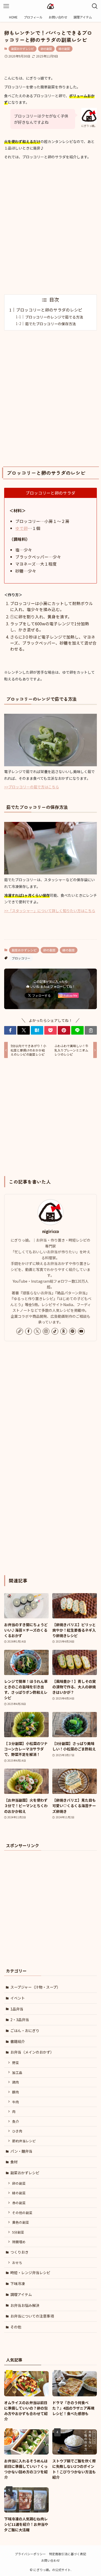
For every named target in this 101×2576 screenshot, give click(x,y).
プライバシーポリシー (30, 2554)
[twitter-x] (37, 1331)
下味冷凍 (18, 2283)
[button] (10, 1030)
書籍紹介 (18, 2041)
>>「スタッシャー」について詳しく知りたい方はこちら (50, 911)
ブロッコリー (21, 958)
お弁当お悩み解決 (25, 2305)
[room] (64, 1331)
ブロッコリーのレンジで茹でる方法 (54, 317)
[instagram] (46, 1331)
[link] (20, 1331)
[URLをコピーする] (91, 1030)
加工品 (17, 2072)
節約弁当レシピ (24, 2141)
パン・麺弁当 (21, 2151)
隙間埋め (19, 2242)
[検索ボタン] (95, 6)
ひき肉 (17, 2131)
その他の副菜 (22, 2213)
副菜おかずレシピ (23, 49)
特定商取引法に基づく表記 (68, 2554)
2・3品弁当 (20, 2020)
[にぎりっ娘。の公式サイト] (51, 6)
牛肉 (16, 2102)
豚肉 (16, 2092)
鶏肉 (16, 2082)
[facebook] (28, 1331)
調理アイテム (21, 2294)
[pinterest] (73, 1331)
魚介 (16, 2121)
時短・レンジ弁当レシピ (30, 2273)
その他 (16, 2327)
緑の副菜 (64, 49)
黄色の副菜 (21, 2222)
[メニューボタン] (6, 6)
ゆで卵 (21, 528)
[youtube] (81, 1331)
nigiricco (51, 1231)
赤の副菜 (19, 2203)
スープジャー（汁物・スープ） (35, 1987)
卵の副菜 (46, 49)
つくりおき (19, 2252)
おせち (17, 2263)
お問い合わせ (51, 2560)
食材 (14, 2162)
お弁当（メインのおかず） (32, 2052)
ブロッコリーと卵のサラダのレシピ (49, 310)
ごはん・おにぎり (25, 2030)
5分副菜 (18, 2232)
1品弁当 (17, 2009)
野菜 (16, 2063)
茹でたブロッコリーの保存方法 (51, 324)
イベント (18, 1998)
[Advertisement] (51, 228)
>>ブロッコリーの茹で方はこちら (32, 787)
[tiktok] (55, 1331)
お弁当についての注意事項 (32, 2316)
